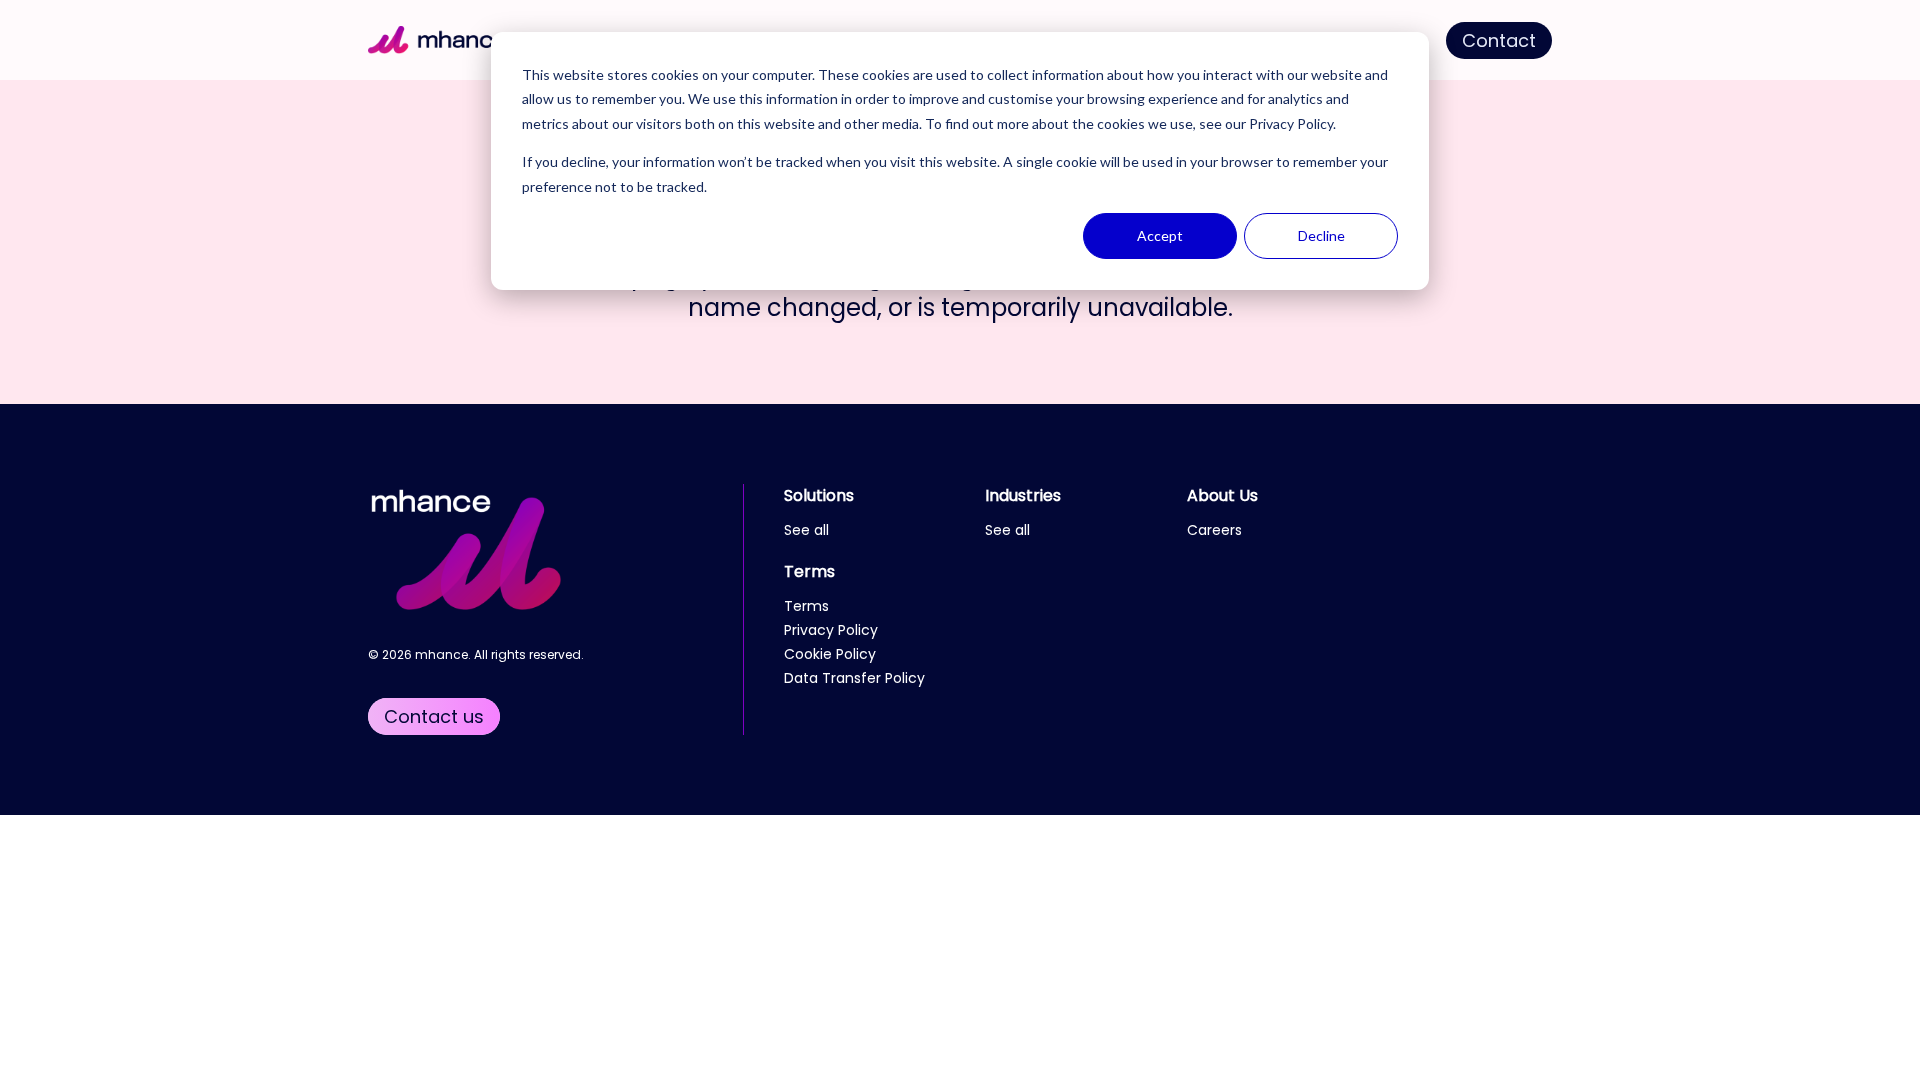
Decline (1321, 235)
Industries (1023, 495)
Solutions (819, 495)
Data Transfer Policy (854, 678)
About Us (1222, 495)
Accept (1160, 235)
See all (806, 530)
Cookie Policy (830, 654)
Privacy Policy (1291, 123)
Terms (809, 571)
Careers (1214, 530)
